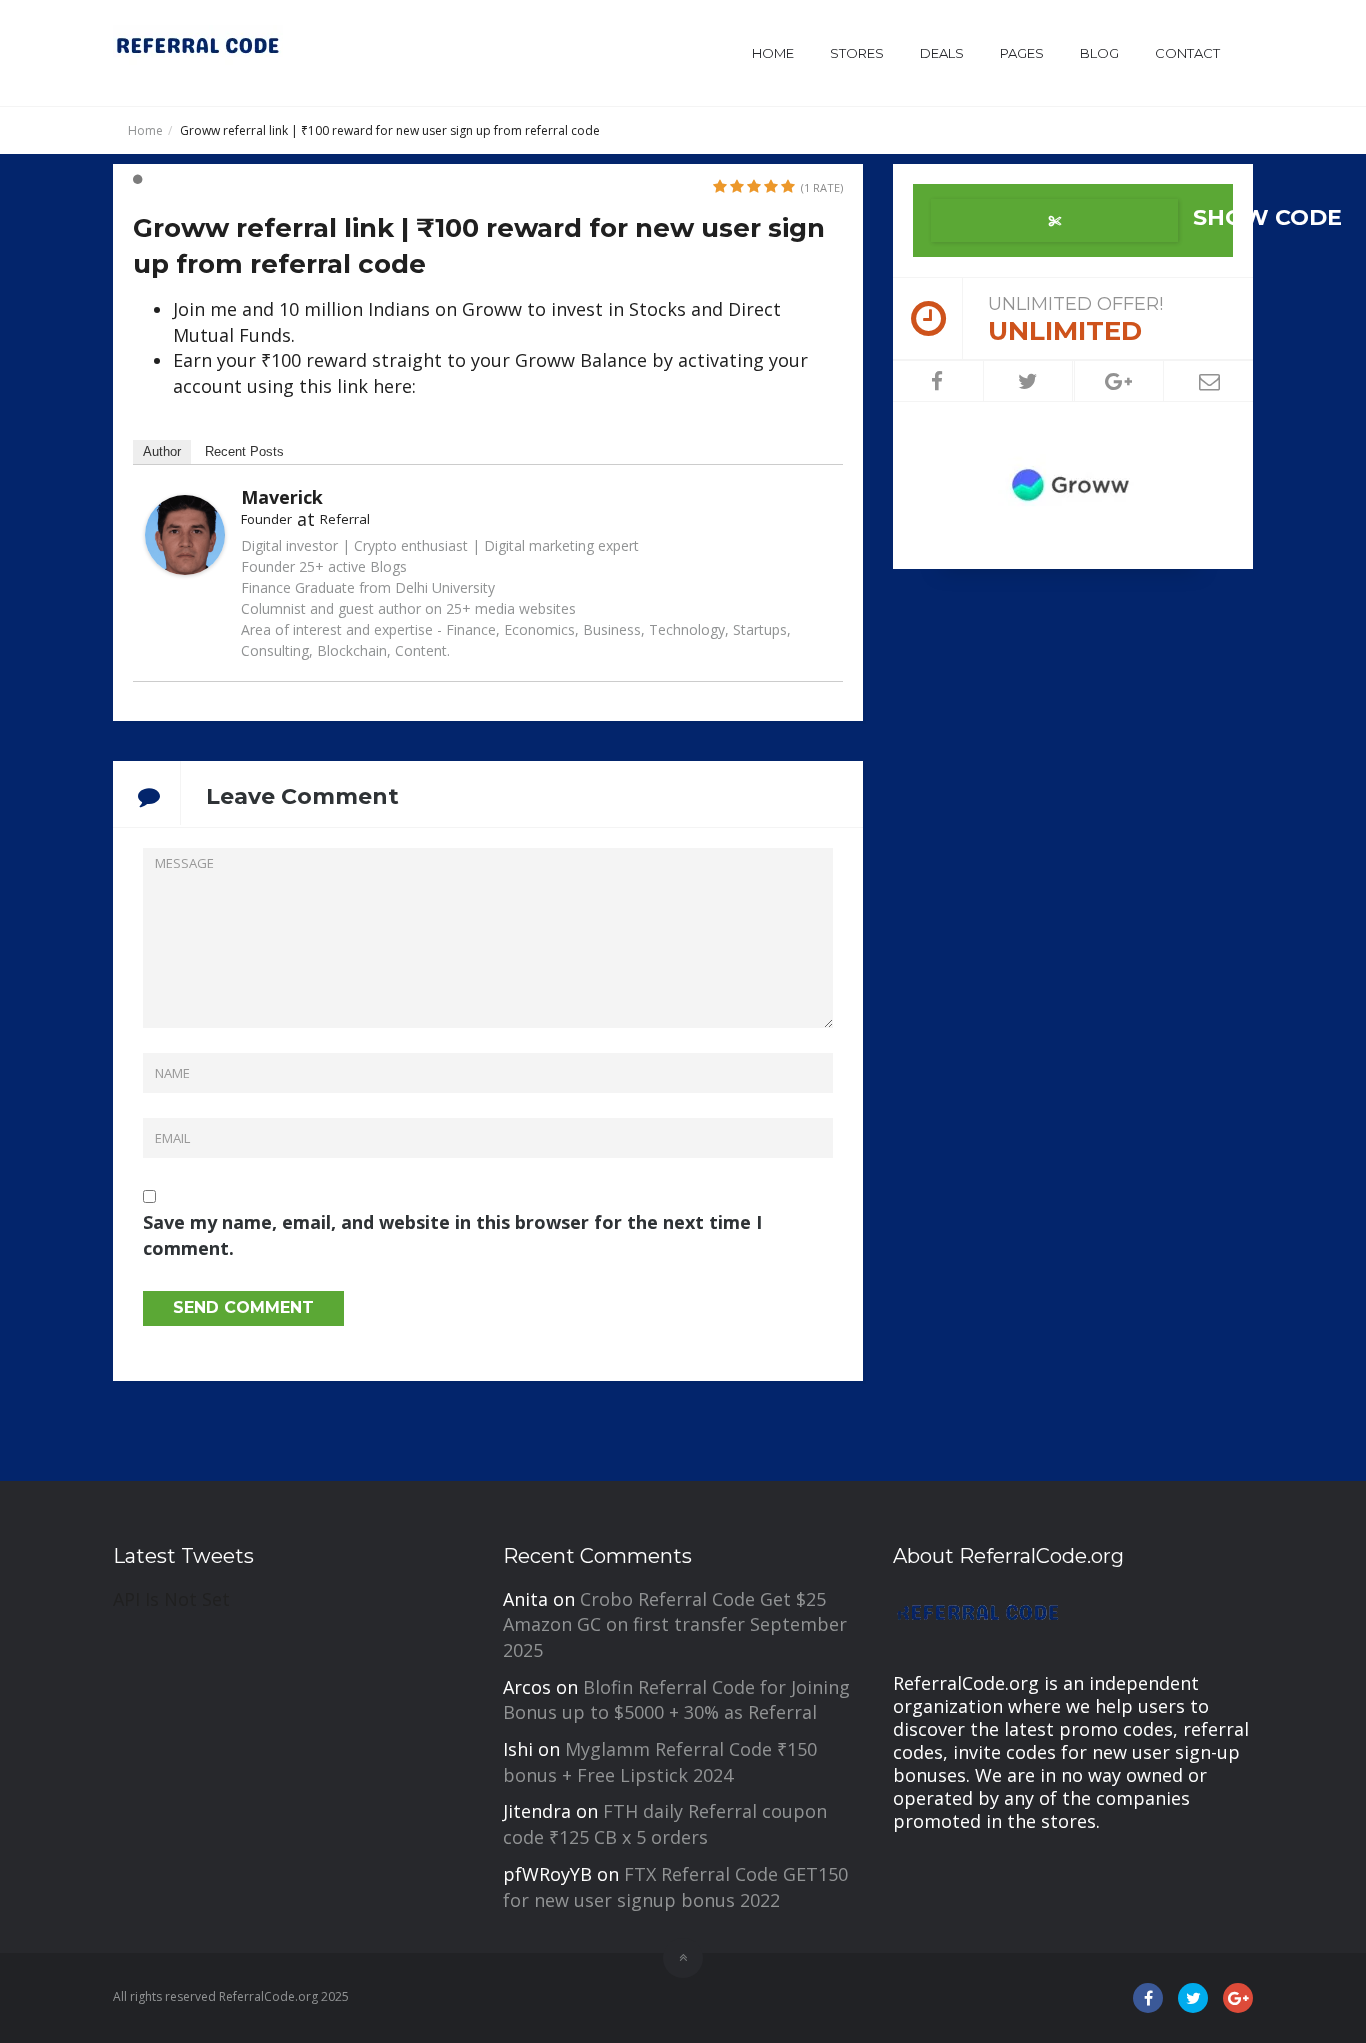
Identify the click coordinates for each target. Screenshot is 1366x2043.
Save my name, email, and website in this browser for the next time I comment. (452, 1235)
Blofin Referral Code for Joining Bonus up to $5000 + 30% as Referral (676, 1700)
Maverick (282, 497)
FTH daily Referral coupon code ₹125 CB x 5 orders (665, 1824)
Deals (942, 53)
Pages (1022, 53)
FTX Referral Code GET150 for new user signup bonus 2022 (675, 1887)
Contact (1187, 53)
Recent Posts (244, 451)
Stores (857, 53)
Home (773, 53)
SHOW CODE (1210, 217)
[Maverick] (185, 532)
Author (162, 451)
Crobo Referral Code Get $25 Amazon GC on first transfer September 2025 (675, 1624)
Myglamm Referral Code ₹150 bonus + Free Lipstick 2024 (660, 1762)
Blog (1099, 53)
